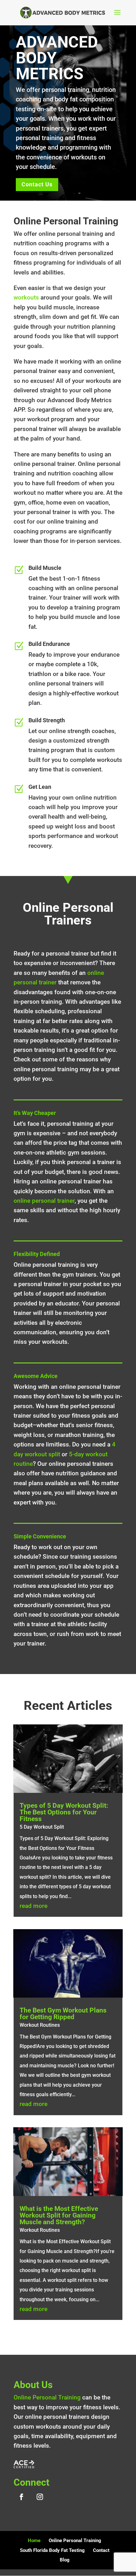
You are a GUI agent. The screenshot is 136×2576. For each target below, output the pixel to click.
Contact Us (37, 184)
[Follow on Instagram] (40, 2497)
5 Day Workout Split (42, 1827)
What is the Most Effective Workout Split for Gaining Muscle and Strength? (59, 2215)
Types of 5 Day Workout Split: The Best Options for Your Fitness (64, 1812)
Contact (101, 2550)
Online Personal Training (47, 2397)
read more (34, 1906)
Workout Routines (40, 2025)
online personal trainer (44, 1201)
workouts (26, 297)
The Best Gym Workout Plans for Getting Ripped (63, 2014)
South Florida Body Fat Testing (52, 2550)
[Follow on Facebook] (22, 2497)
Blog (65, 2560)
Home (34, 2541)
